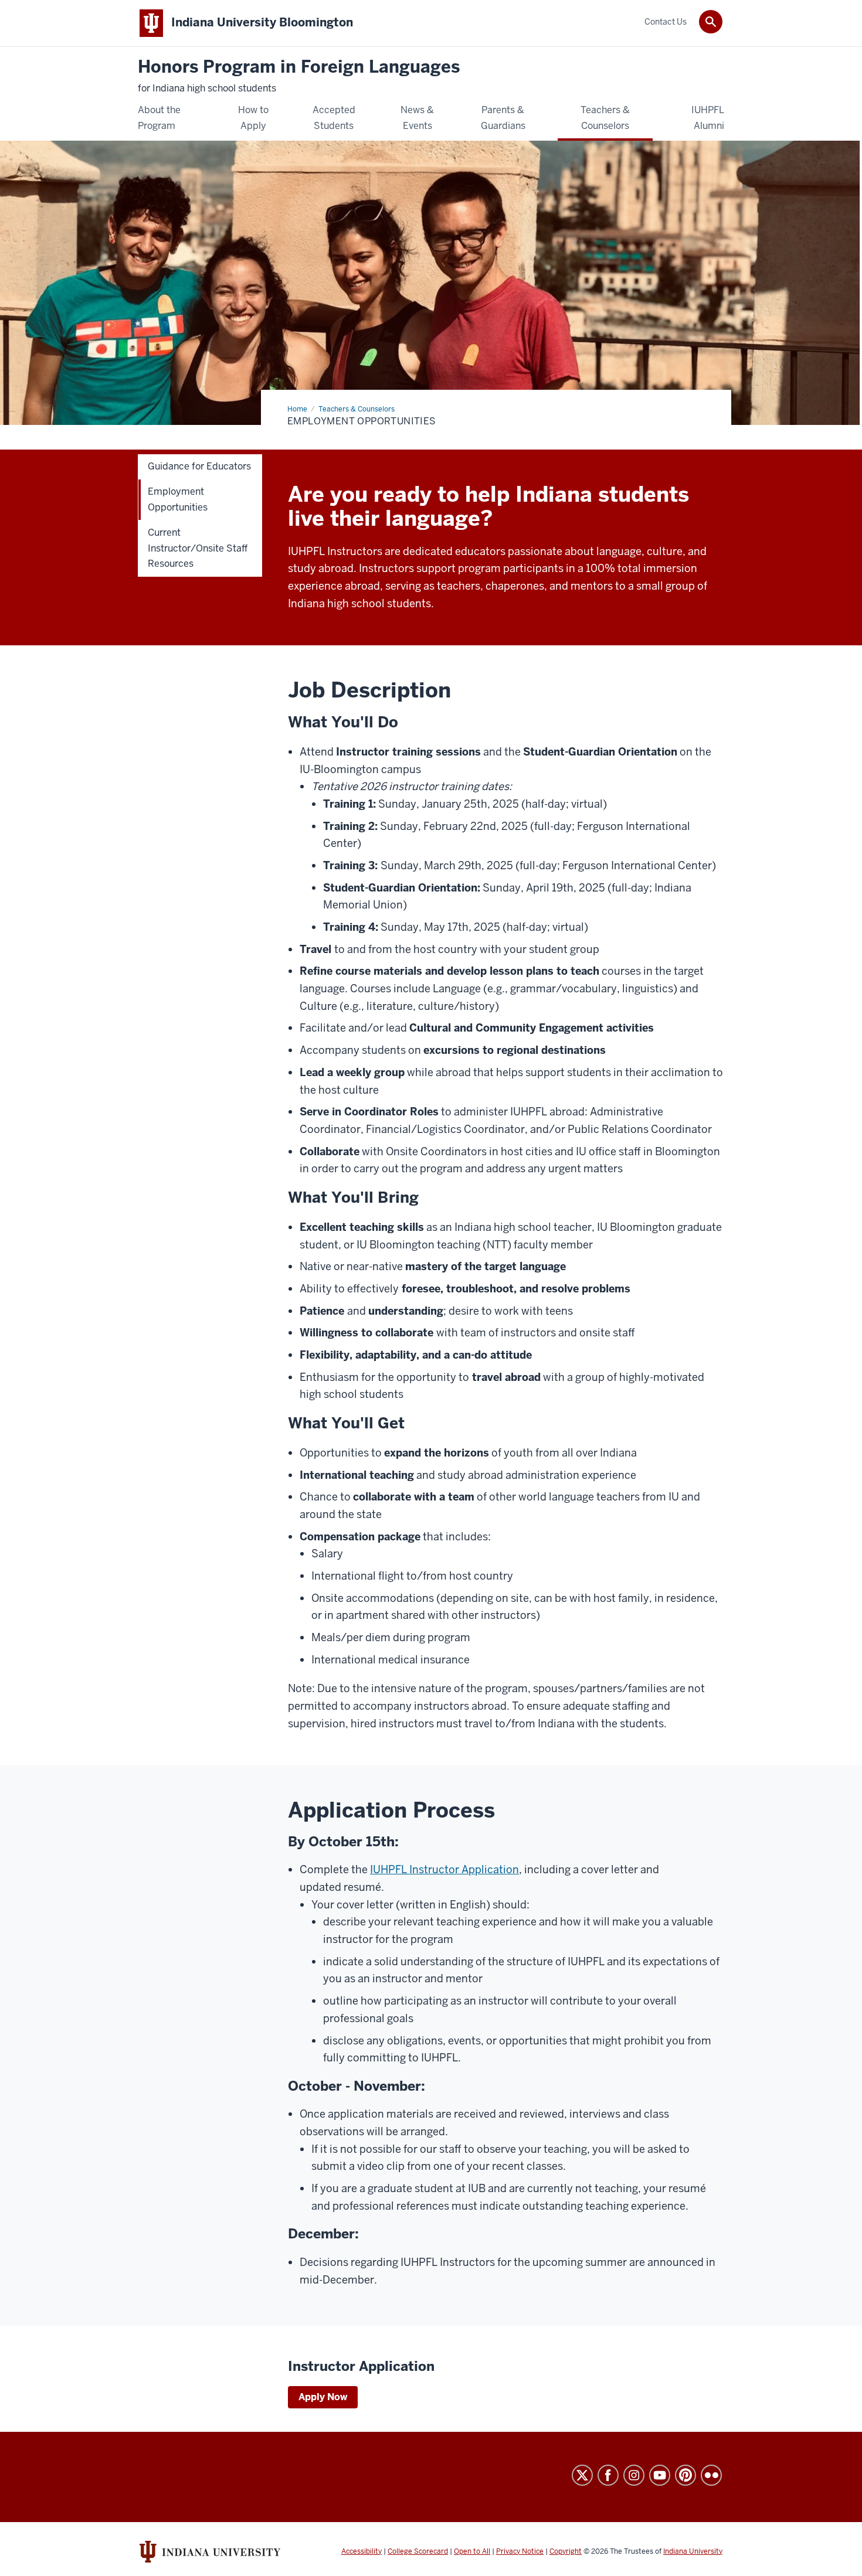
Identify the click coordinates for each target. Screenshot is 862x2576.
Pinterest (685, 2475)
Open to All (472, 2551)
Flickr (711, 2475)
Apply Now (323, 2397)
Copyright (566, 2551)
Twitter (582, 2475)
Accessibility (362, 2551)
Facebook (608, 2475)
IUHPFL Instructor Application (444, 1869)
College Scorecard (418, 2551)
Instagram (634, 2475)
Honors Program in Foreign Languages (299, 67)
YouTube (660, 2475)
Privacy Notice (520, 2551)
